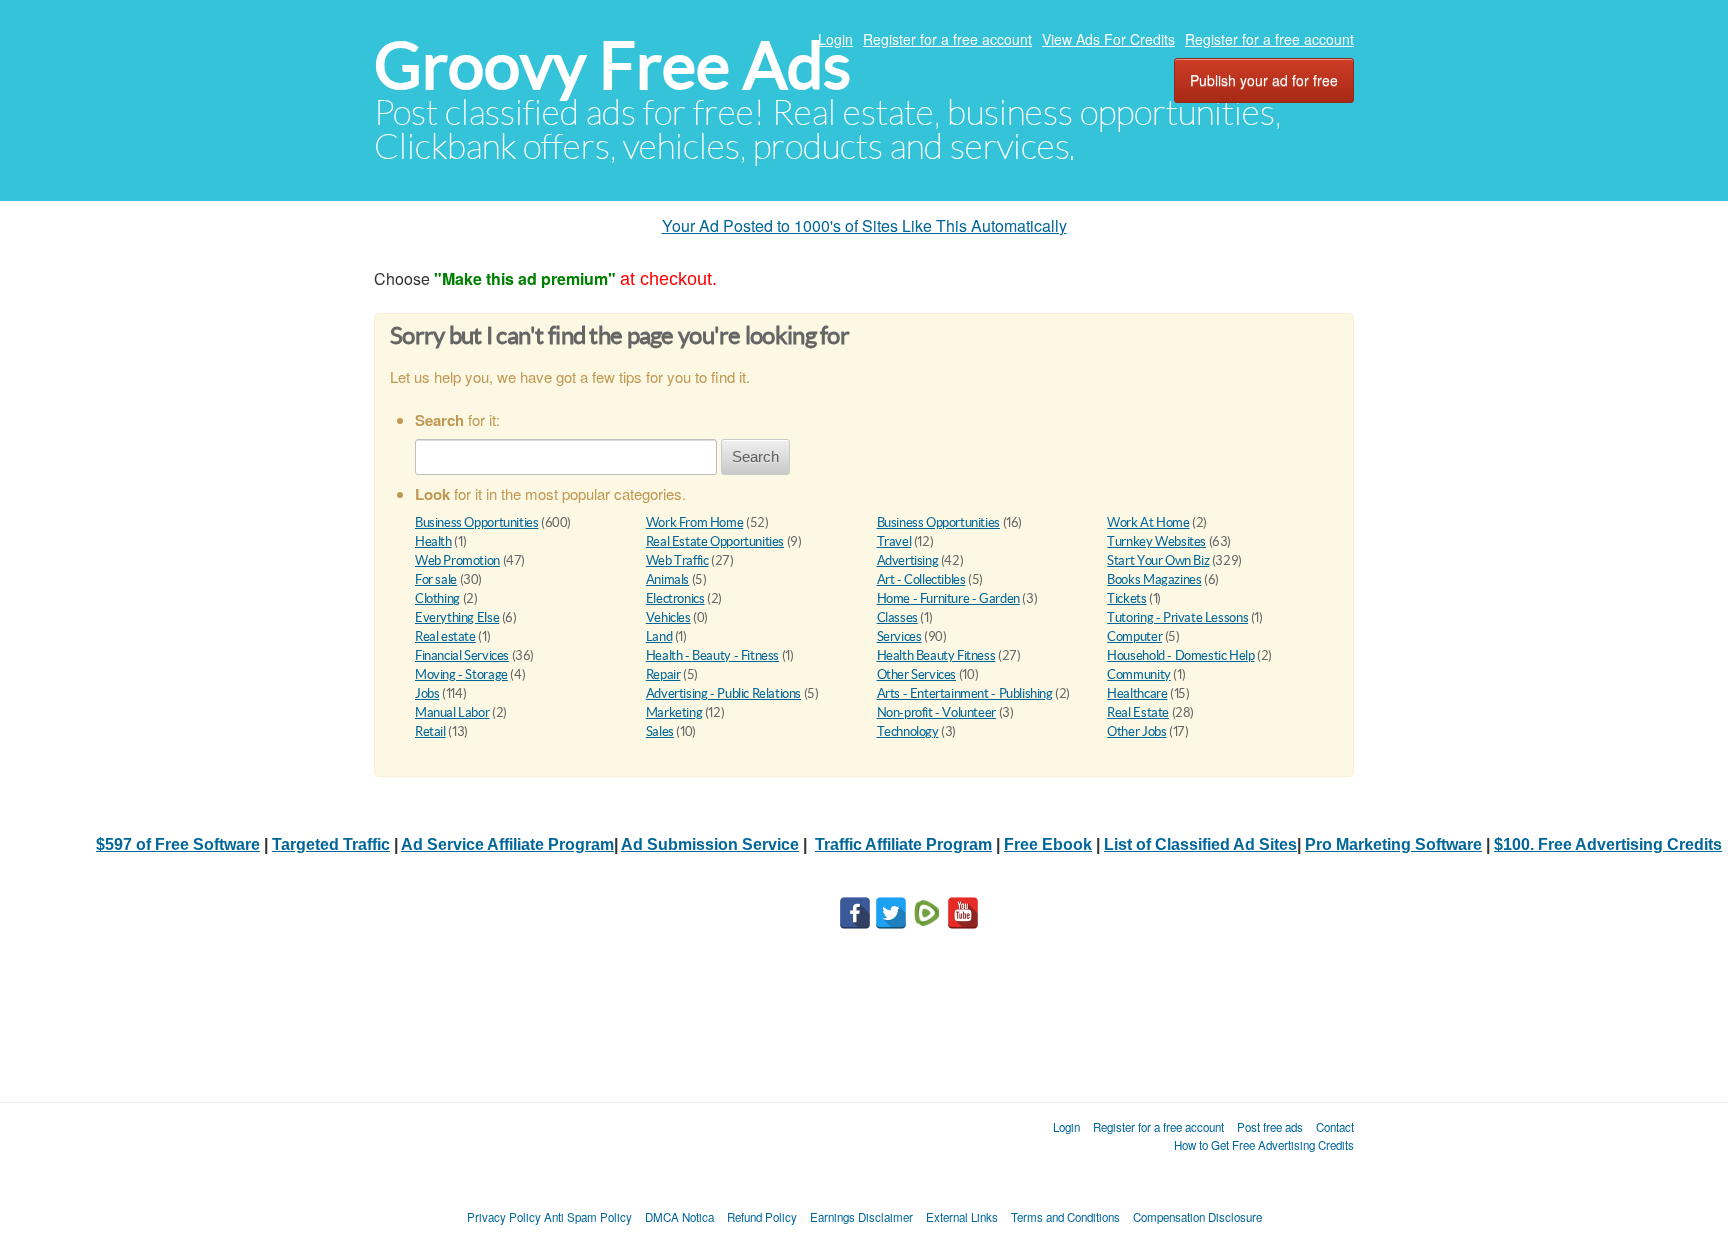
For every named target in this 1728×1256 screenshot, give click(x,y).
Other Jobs (1136, 731)
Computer (1134, 636)
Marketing (674, 712)
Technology (908, 731)
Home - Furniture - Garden (948, 598)
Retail (430, 731)
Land (659, 636)
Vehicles (668, 617)
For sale (436, 579)
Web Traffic (677, 560)
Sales (660, 731)
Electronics (675, 598)
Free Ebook (1048, 844)
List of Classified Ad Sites (1200, 844)
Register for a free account (947, 39)
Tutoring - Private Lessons (1177, 617)
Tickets (1126, 598)
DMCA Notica (679, 1217)
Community (1139, 674)
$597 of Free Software (178, 844)
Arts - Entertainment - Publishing (965, 693)
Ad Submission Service (710, 844)
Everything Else (457, 617)
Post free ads (1270, 1127)
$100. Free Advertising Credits (1608, 844)
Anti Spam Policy (588, 1217)
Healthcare (1137, 693)
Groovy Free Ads (612, 65)
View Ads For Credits (1108, 39)
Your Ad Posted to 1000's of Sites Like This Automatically (864, 225)
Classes (897, 617)
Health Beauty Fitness (936, 655)
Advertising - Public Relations (723, 693)
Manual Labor (452, 712)
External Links (962, 1217)
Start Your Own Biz (1158, 560)
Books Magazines (1154, 579)
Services (899, 636)
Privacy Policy (504, 1217)
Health (433, 541)
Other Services (917, 674)
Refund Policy (762, 1217)
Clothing (437, 598)
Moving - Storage (461, 674)
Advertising (908, 560)
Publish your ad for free (1264, 80)
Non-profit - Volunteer (936, 712)
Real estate (445, 636)
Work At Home (1148, 522)
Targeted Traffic (331, 844)
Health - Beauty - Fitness (712, 655)
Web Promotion (457, 560)
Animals (667, 579)
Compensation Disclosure (1197, 1217)
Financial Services (462, 655)
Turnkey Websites (1156, 541)
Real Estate (1138, 712)
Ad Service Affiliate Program (507, 844)
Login (835, 39)
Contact (1335, 1127)
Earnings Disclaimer (861, 1217)
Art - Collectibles (921, 579)
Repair (663, 674)
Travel (894, 541)
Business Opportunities (476, 522)
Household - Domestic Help (1180, 655)
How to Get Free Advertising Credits (1264, 1145)
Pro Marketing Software (1393, 844)
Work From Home (695, 522)
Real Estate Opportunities (715, 541)
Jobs (427, 693)
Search (755, 456)
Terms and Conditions (1065, 1217)
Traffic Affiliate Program (903, 844)
